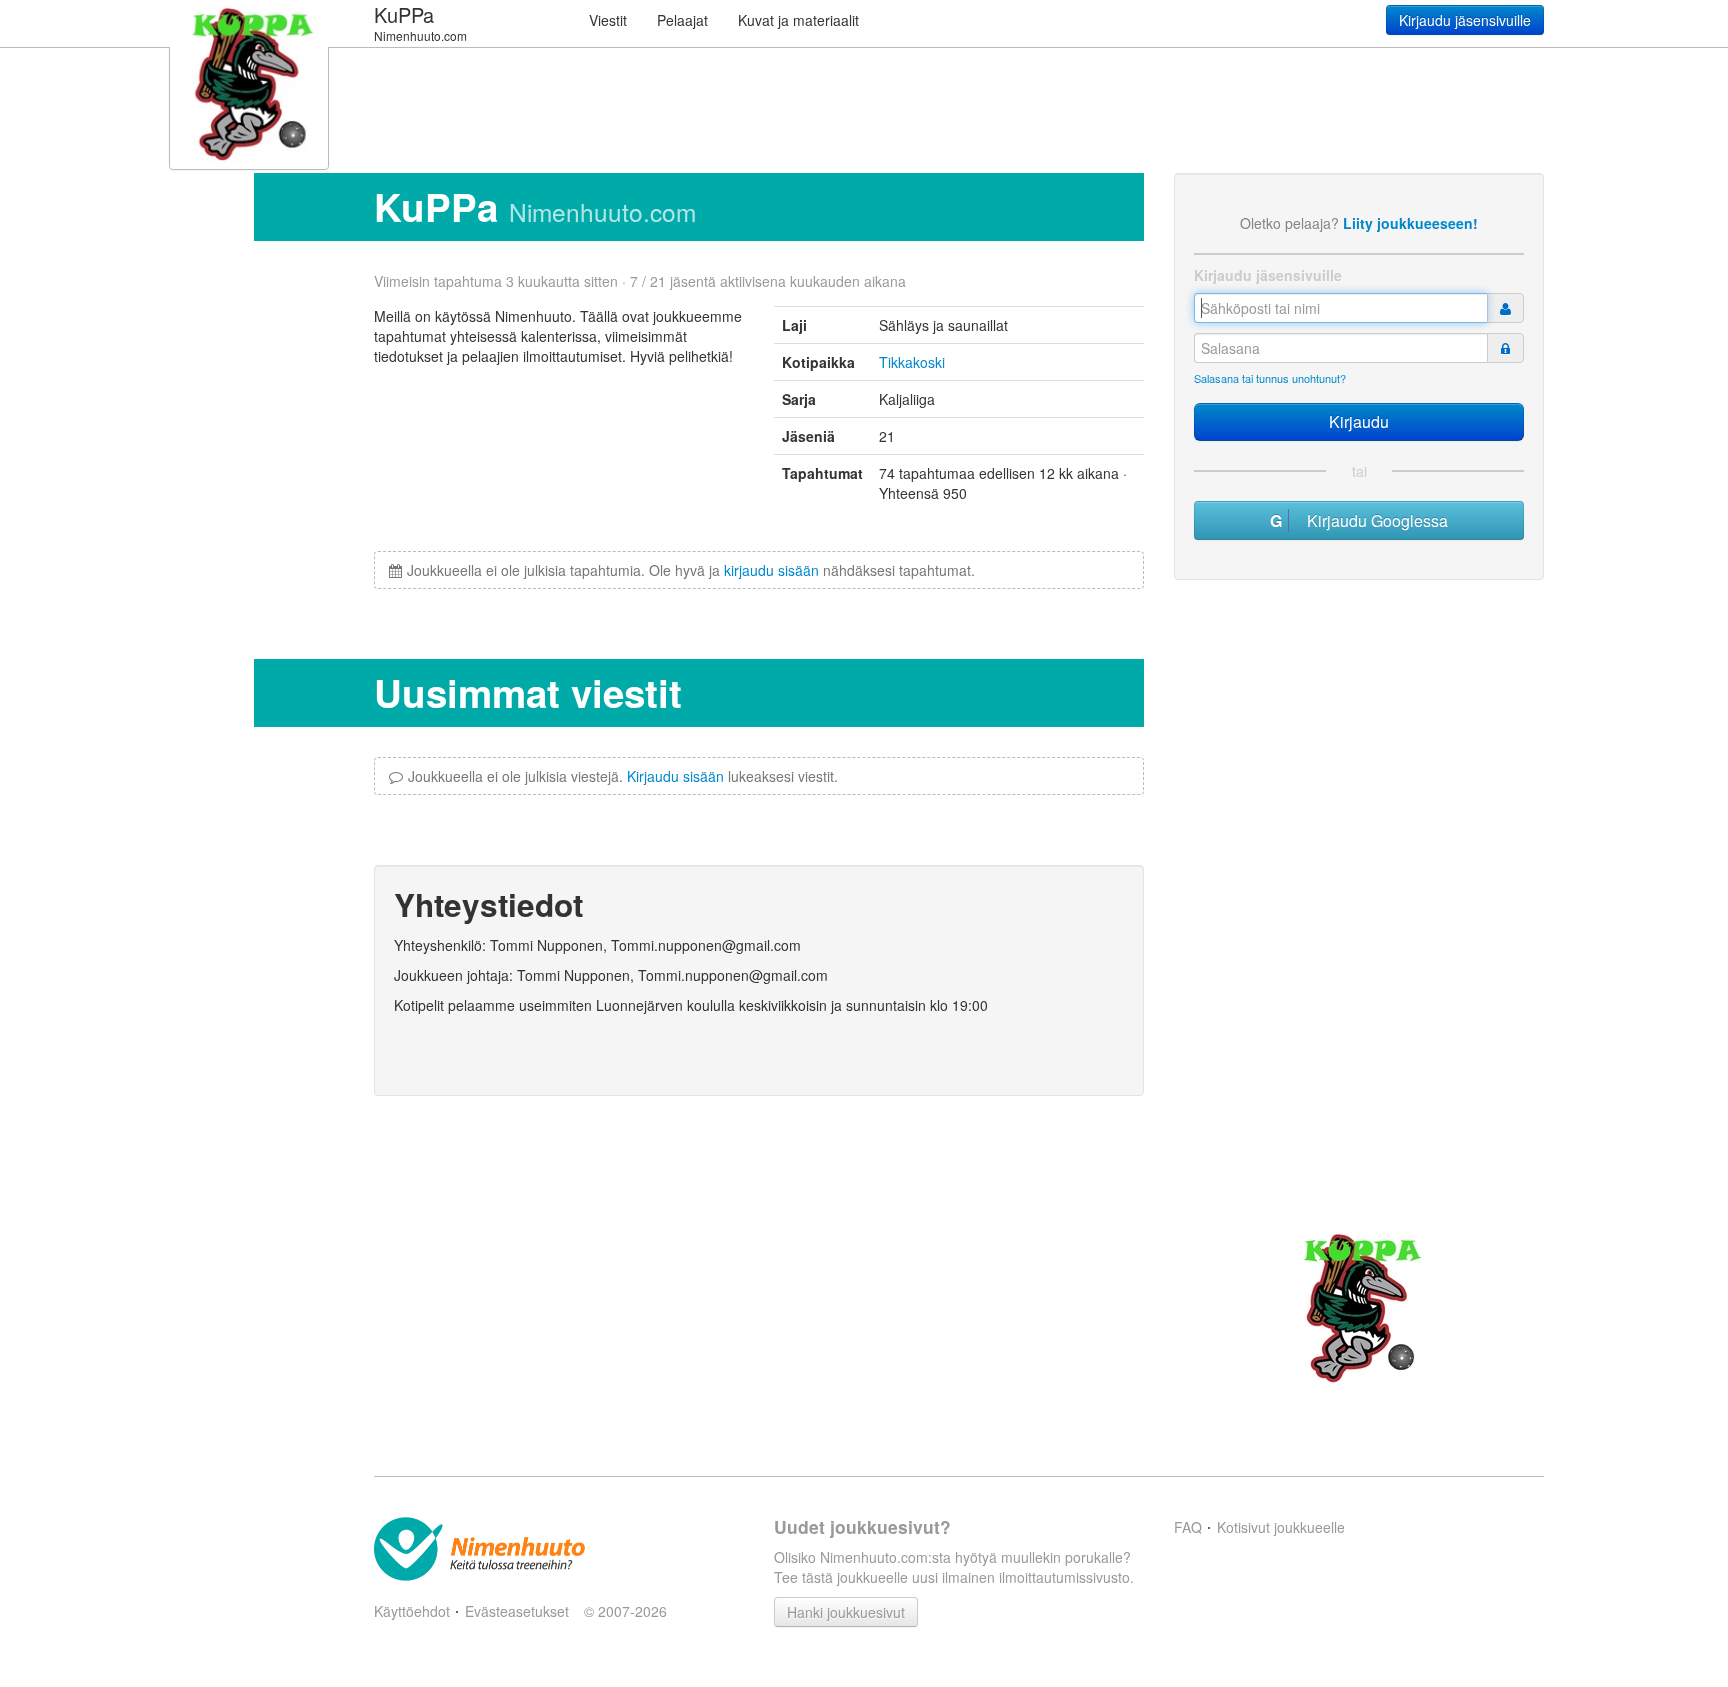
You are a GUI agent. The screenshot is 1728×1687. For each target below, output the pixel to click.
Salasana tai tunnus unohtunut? (1270, 378)
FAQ (1188, 1527)
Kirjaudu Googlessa (1371, 520)
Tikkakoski (912, 362)
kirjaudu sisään (771, 570)
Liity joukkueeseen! (1410, 223)
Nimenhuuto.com (602, 211)
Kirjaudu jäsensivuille (1465, 20)
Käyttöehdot (412, 1611)
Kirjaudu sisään (675, 776)
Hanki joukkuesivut (846, 1612)
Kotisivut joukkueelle (1281, 1527)
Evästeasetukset (517, 1611)
